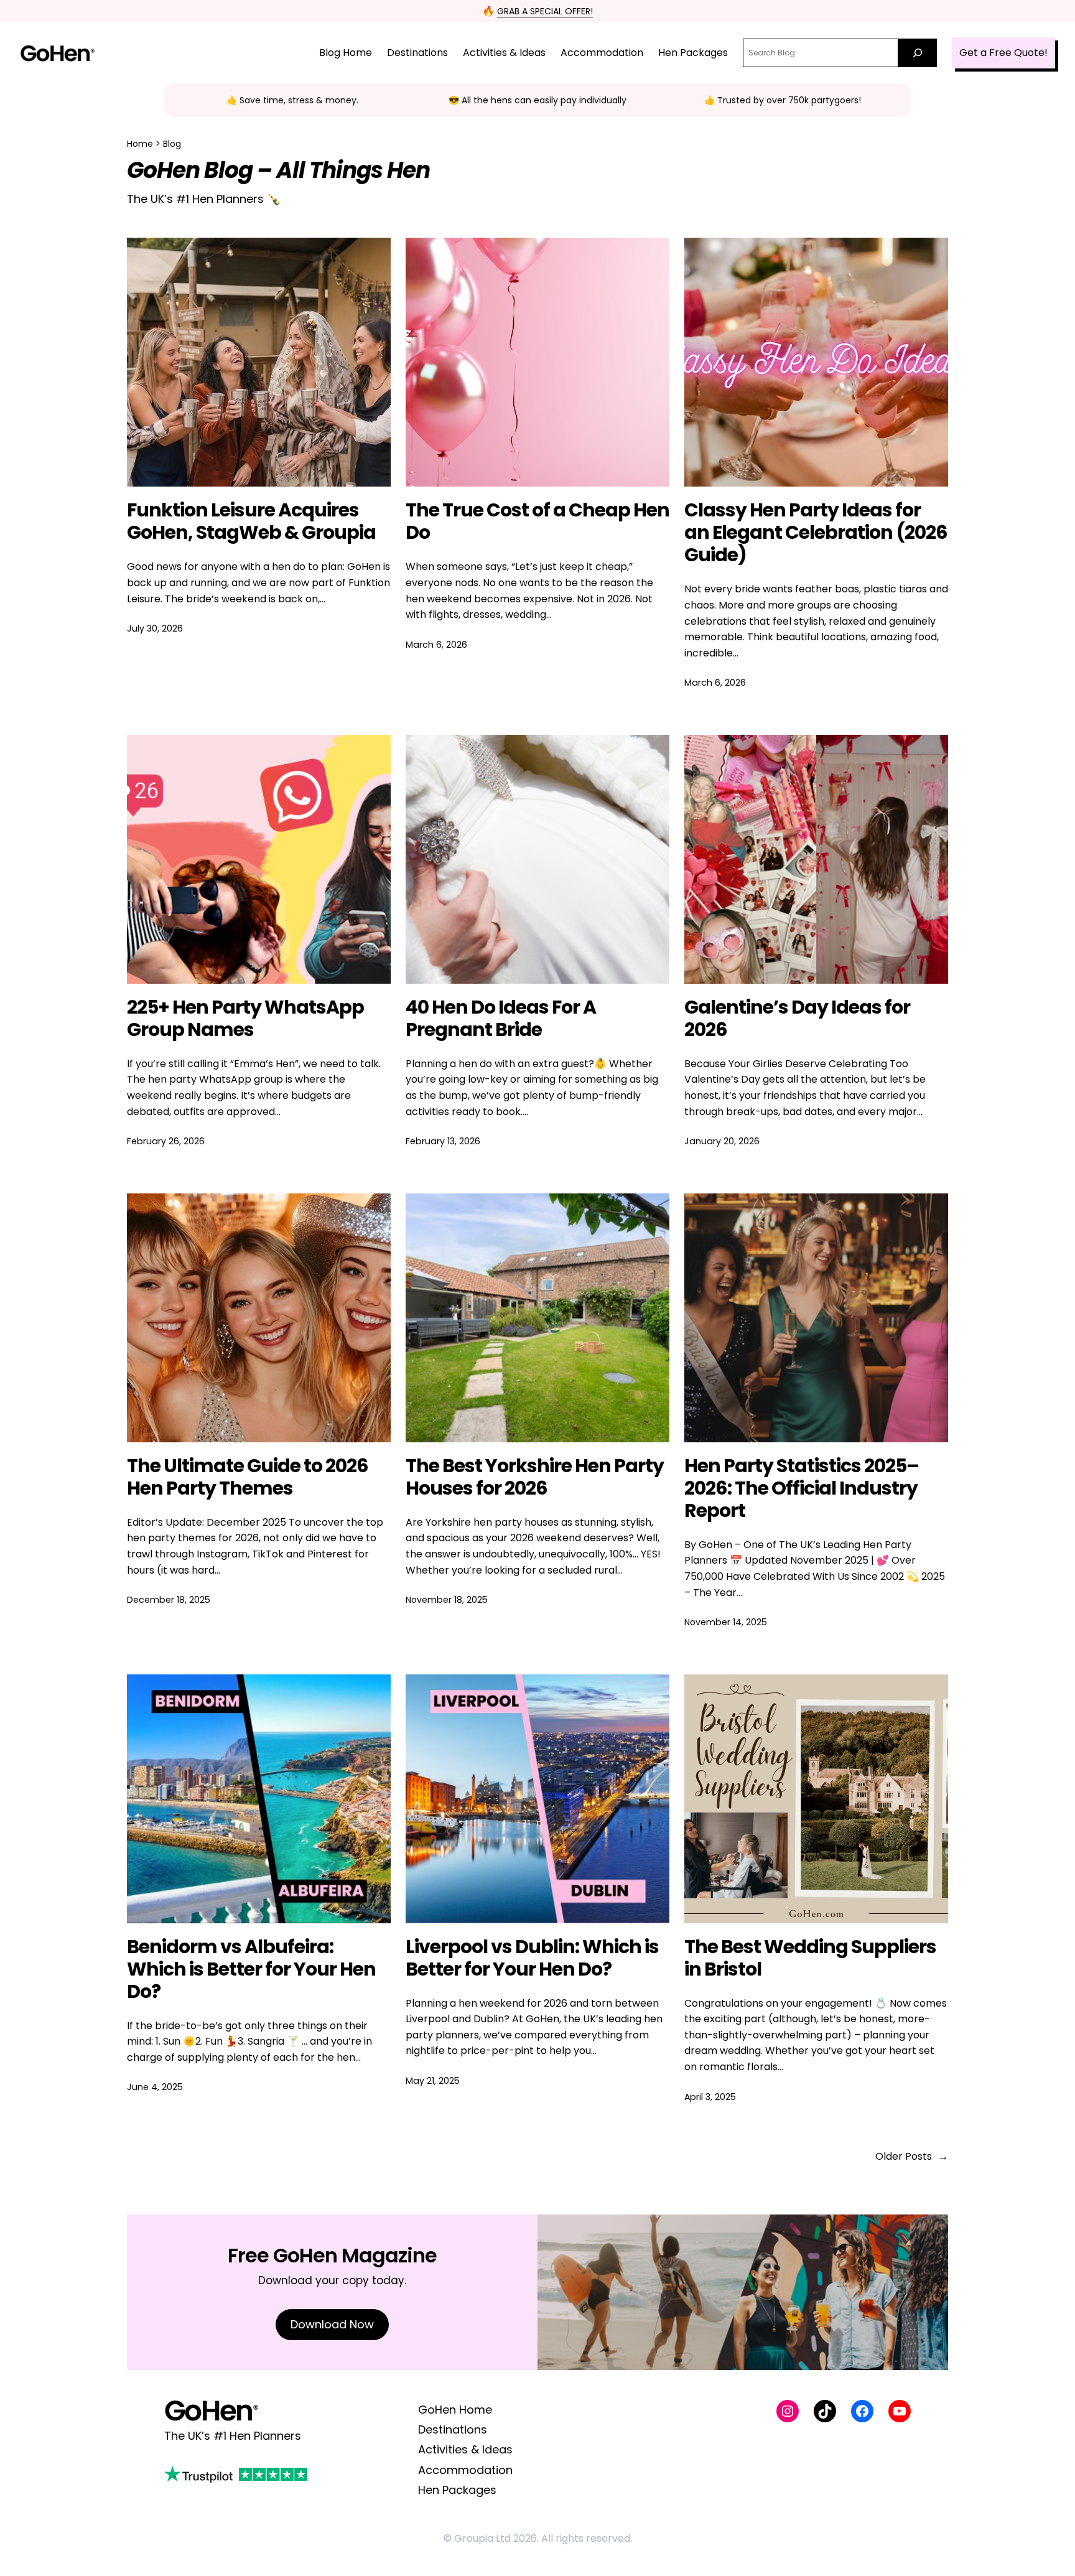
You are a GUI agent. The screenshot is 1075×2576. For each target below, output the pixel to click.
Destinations (453, 2429)
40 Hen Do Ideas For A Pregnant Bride (501, 1019)
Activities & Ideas (465, 2449)
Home (140, 144)
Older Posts (912, 2156)
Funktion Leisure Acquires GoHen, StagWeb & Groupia (251, 521)
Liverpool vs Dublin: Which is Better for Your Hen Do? (532, 1958)
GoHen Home (455, 2410)
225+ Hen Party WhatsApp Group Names (245, 1019)
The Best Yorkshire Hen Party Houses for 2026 (535, 1477)
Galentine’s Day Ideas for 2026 (797, 1019)
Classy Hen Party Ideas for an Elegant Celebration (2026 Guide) (816, 533)
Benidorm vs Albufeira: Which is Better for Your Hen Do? (251, 1969)
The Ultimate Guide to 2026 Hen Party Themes (248, 1477)
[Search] (918, 53)
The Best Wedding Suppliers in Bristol (810, 1958)
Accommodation (465, 2470)
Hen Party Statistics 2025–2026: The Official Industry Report (802, 1488)
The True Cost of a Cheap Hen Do (537, 521)
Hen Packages (457, 2490)
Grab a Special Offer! (545, 11)
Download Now (332, 2324)
